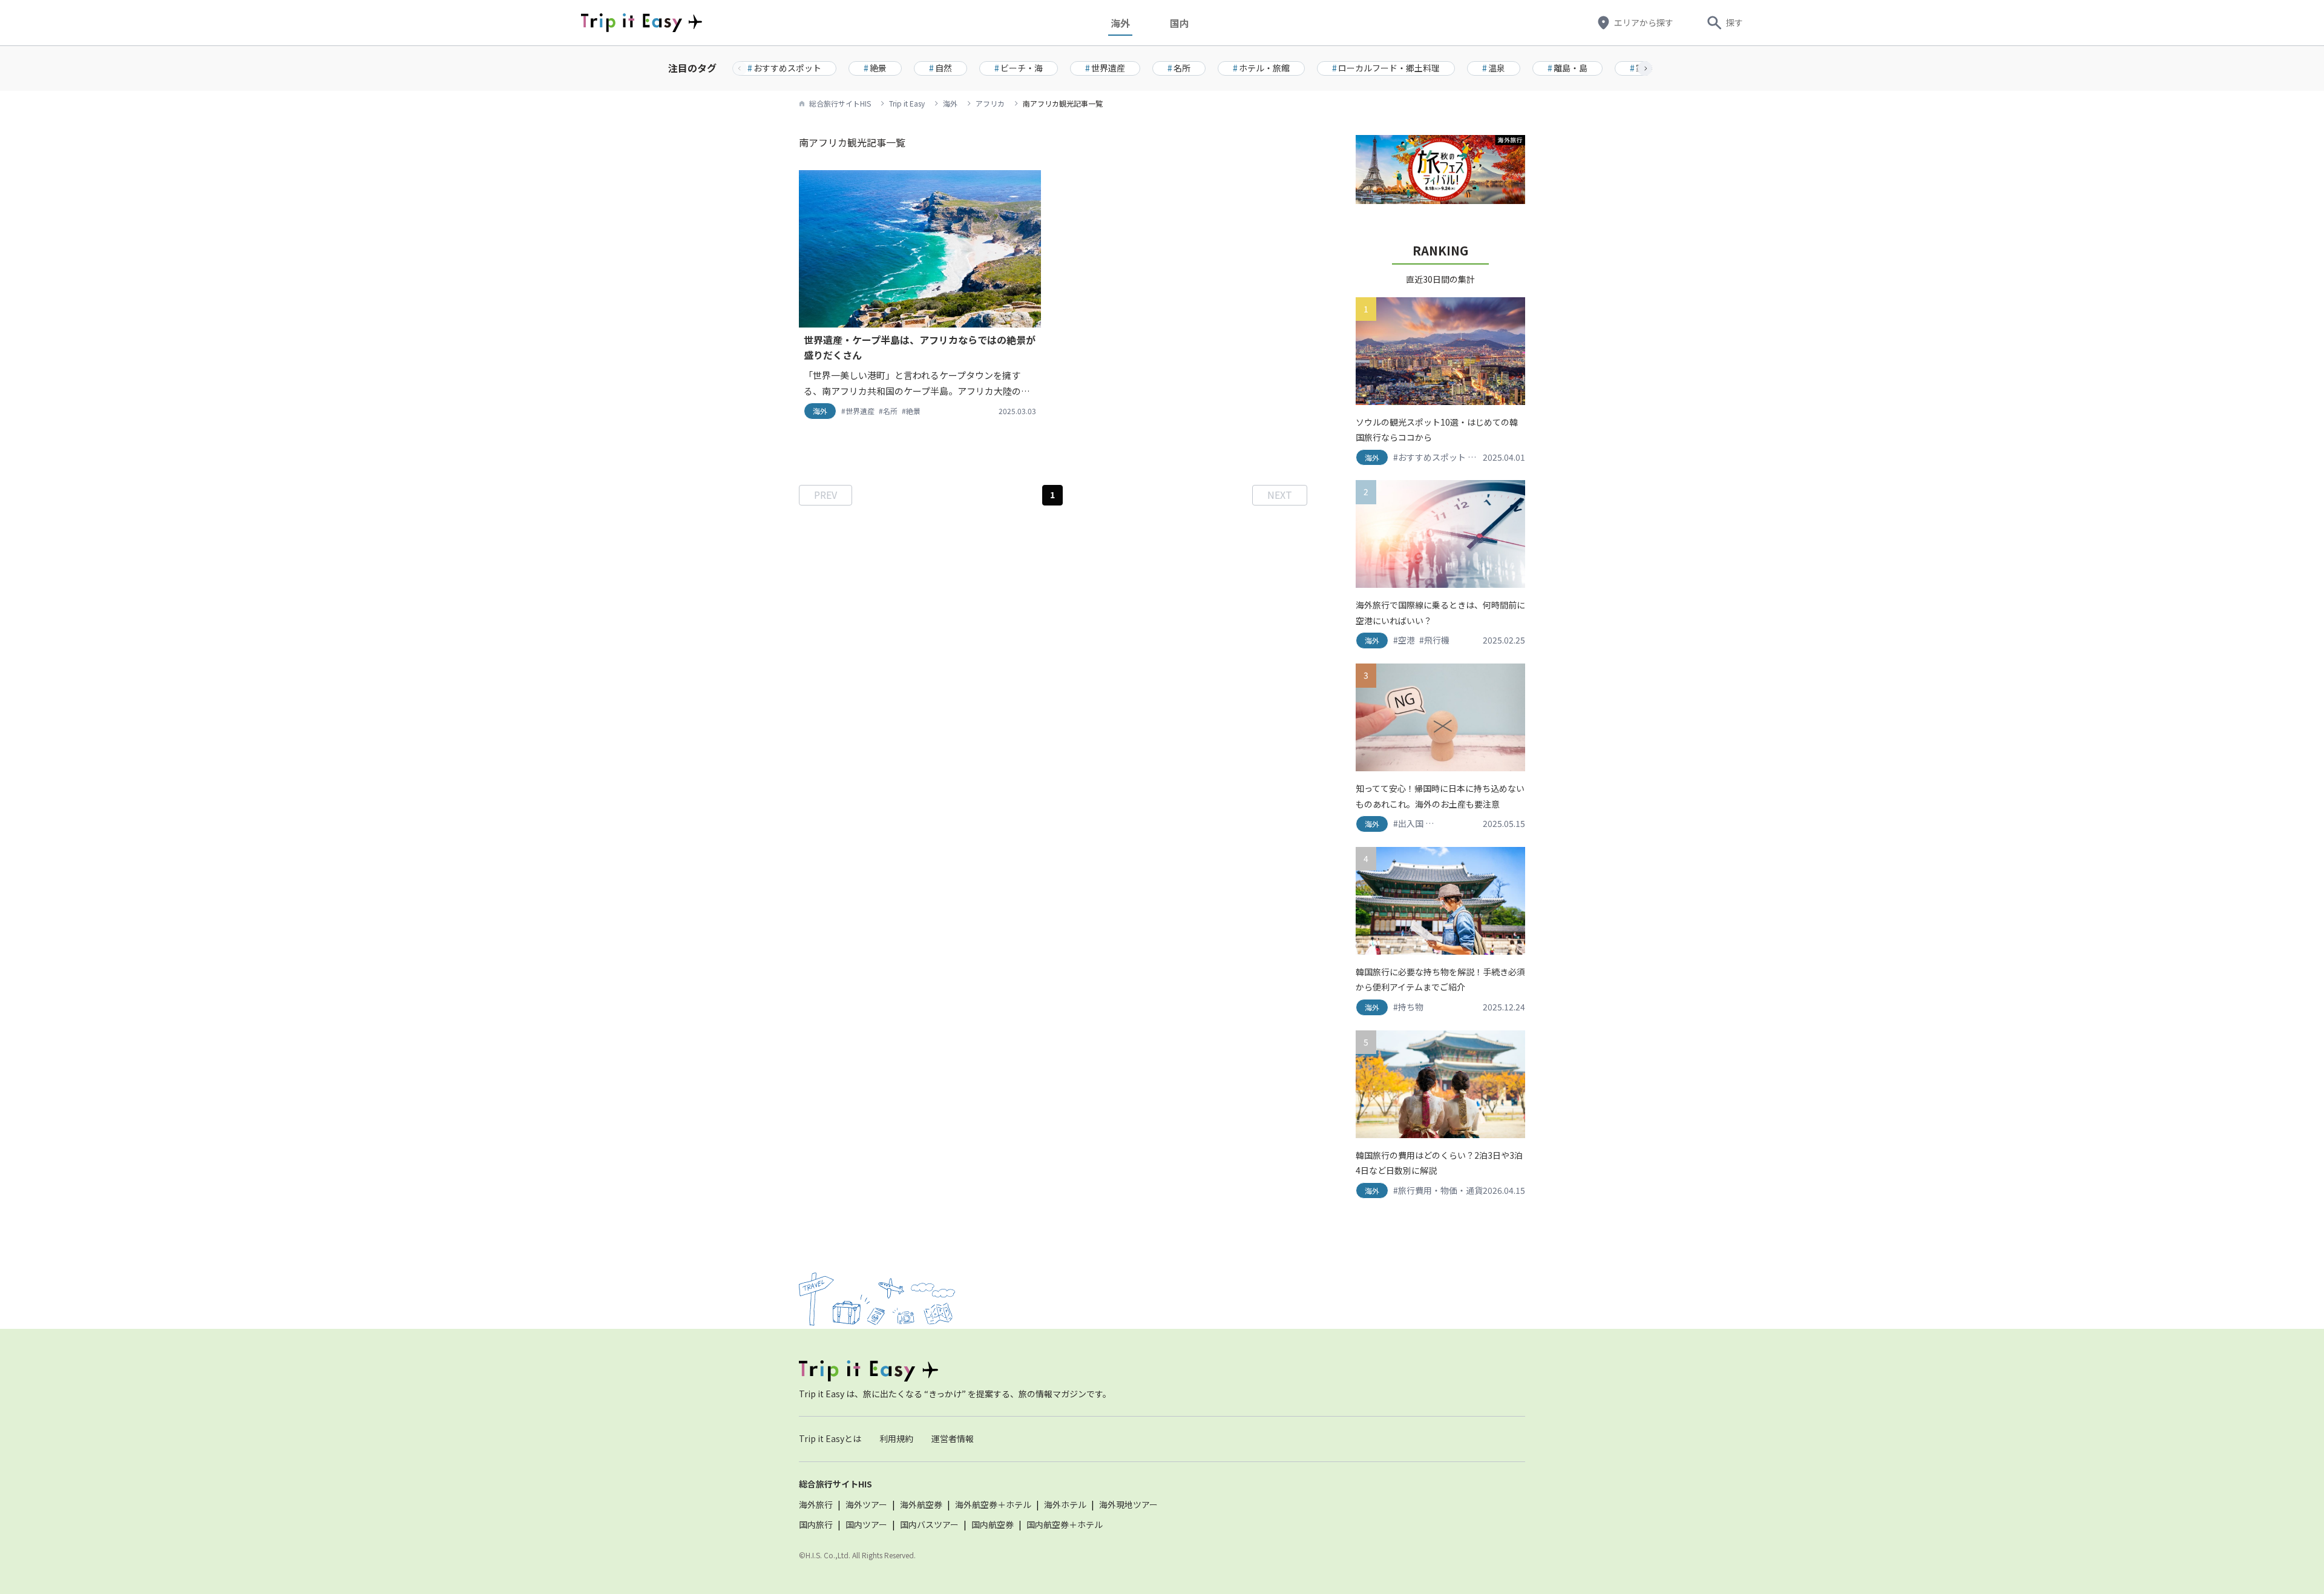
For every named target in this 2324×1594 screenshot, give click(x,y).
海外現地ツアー (1128, 1504)
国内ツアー (866, 1524)
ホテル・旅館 (1261, 68)
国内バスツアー (929, 1524)
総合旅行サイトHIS (840, 103)
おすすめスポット (784, 68)
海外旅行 (816, 1504)
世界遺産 (1105, 68)
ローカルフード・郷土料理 (1386, 68)
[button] (1645, 68)
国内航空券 (993, 1524)
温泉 (1494, 68)
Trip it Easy (907, 103)
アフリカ (990, 103)
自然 (940, 68)
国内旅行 (816, 1524)
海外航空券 (921, 1504)
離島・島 (1567, 68)
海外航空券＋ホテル (993, 1504)
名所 (1179, 68)
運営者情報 (953, 1438)
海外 (1120, 23)
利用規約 (896, 1438)
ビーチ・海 (1019, 68)
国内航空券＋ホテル (1065, 1524)
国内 (1180, 23)
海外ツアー (866, 1504)
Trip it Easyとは (830, 1438)
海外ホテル (1065, 1504)
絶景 (875, 68)
